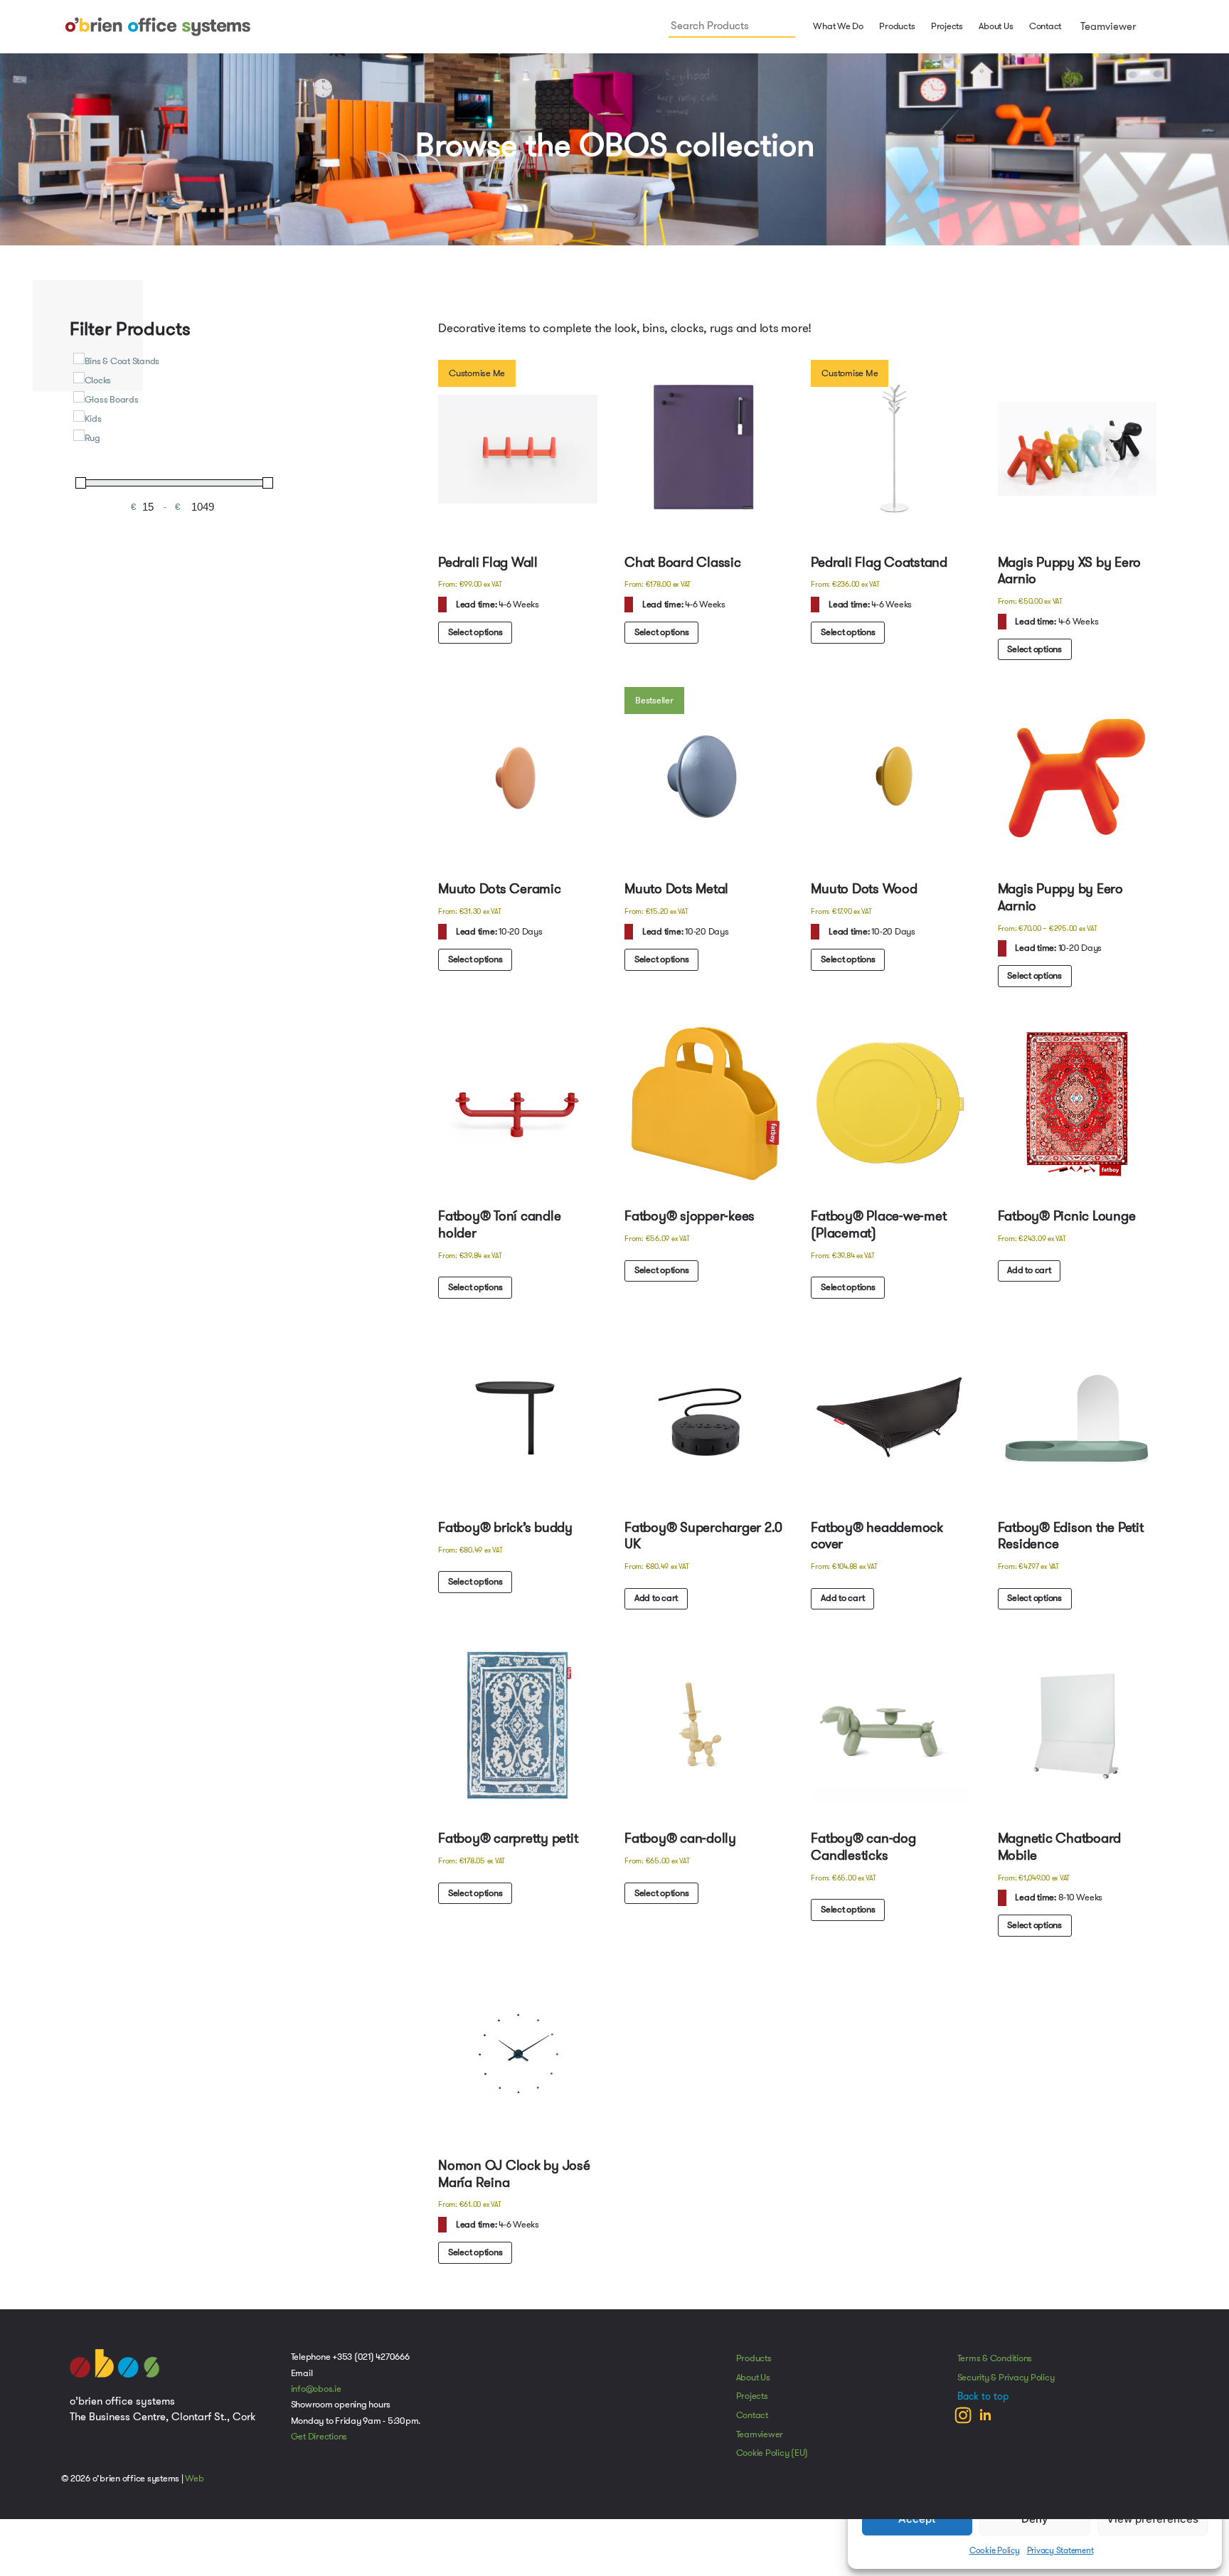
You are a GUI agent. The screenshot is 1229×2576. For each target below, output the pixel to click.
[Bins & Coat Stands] (79, 358)
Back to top (983, 2405)
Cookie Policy (995, 2550)
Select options (476, 633)
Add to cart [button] (1030, 1274)
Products (754, 2367)
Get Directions (319, 2445)
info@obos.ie (316, 2397)
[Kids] (79, 416)
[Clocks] (79, 378)
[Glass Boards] (79, 397)
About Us (996, 26)
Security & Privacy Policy (1006, 2386)
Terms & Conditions (995, 2367)
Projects (947, 26)
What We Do (837, 26)
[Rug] (79, 435)
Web (194, 2487)
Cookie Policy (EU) (772, 2461)
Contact (1045, 26)
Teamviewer (1107, 26)
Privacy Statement (1060, 2550)
